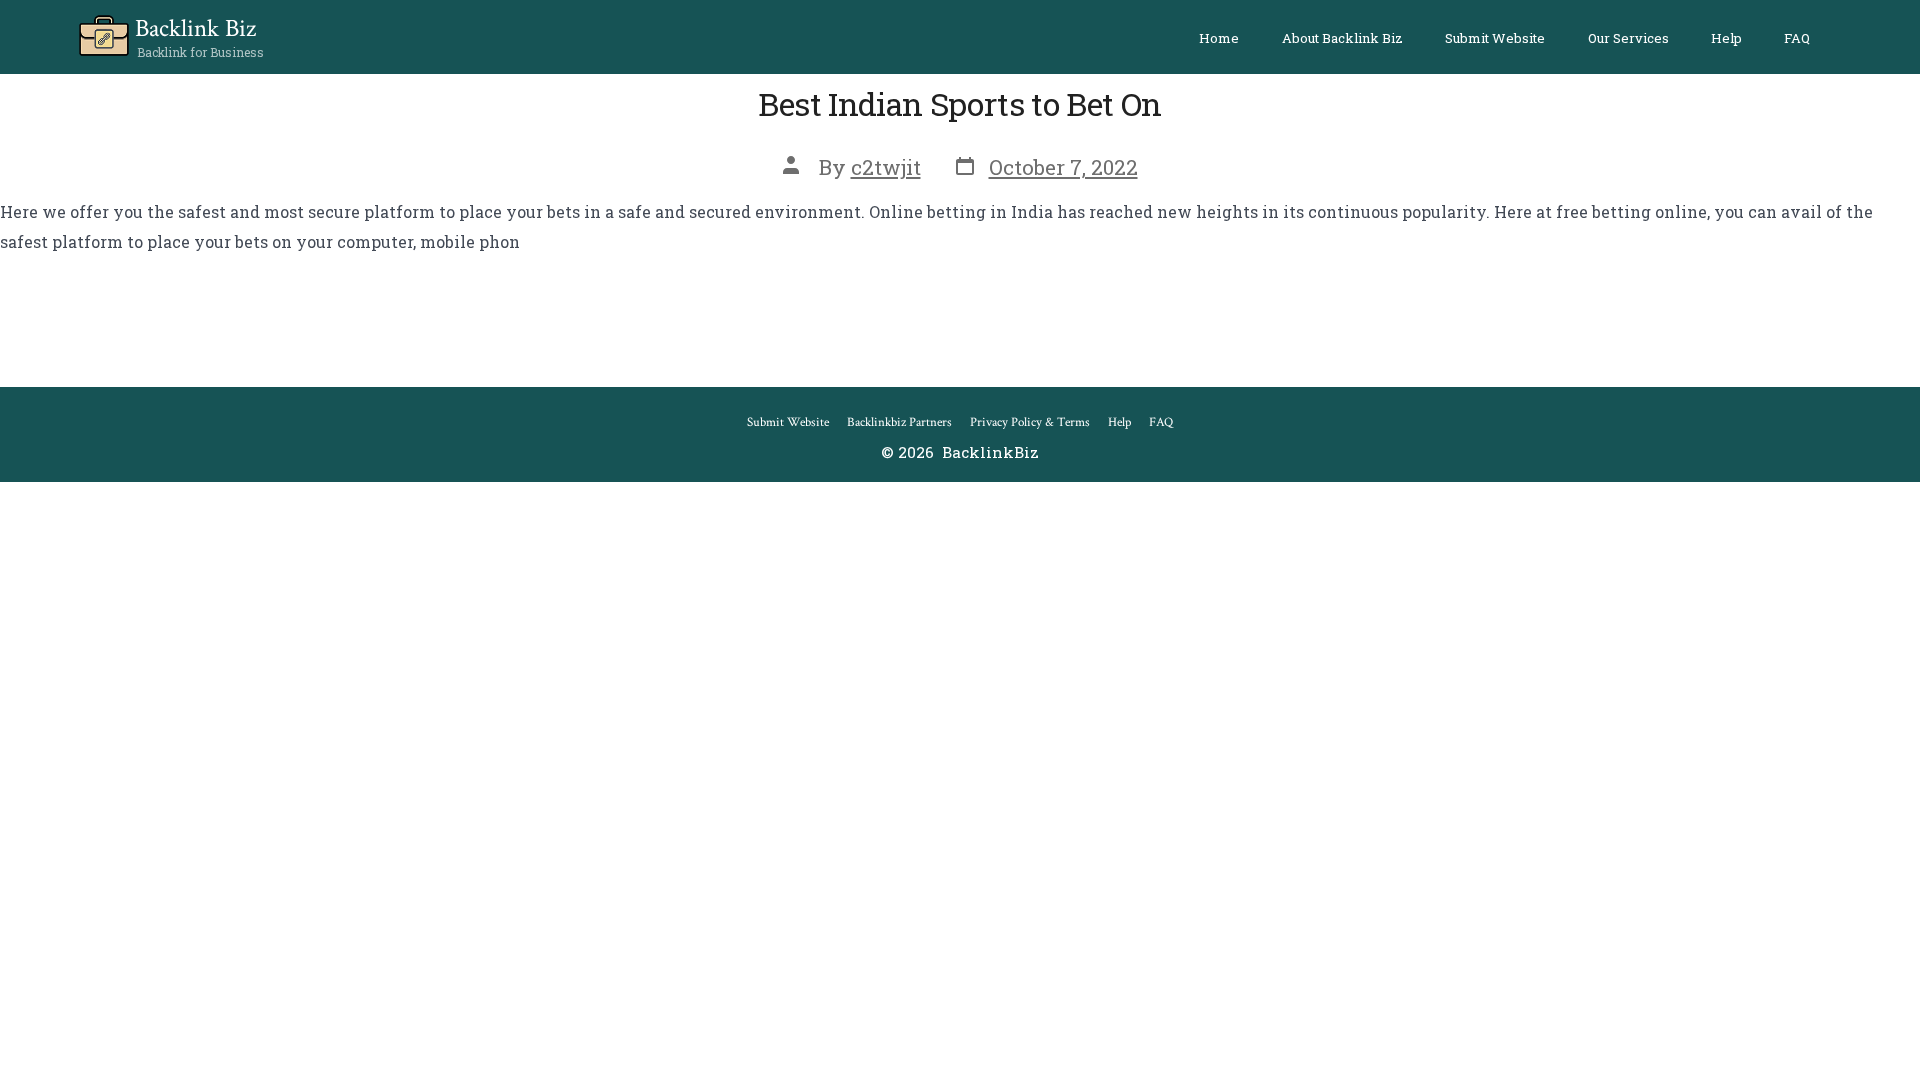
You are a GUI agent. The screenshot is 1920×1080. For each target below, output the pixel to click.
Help (1726, 38)
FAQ (1797, 38)
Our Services (1628, 38)
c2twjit (886, 167)
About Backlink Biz (1342, 38)
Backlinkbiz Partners (899, 422)
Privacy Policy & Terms (1030, 422)
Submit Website (1495, 38)
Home (1219, 38)
